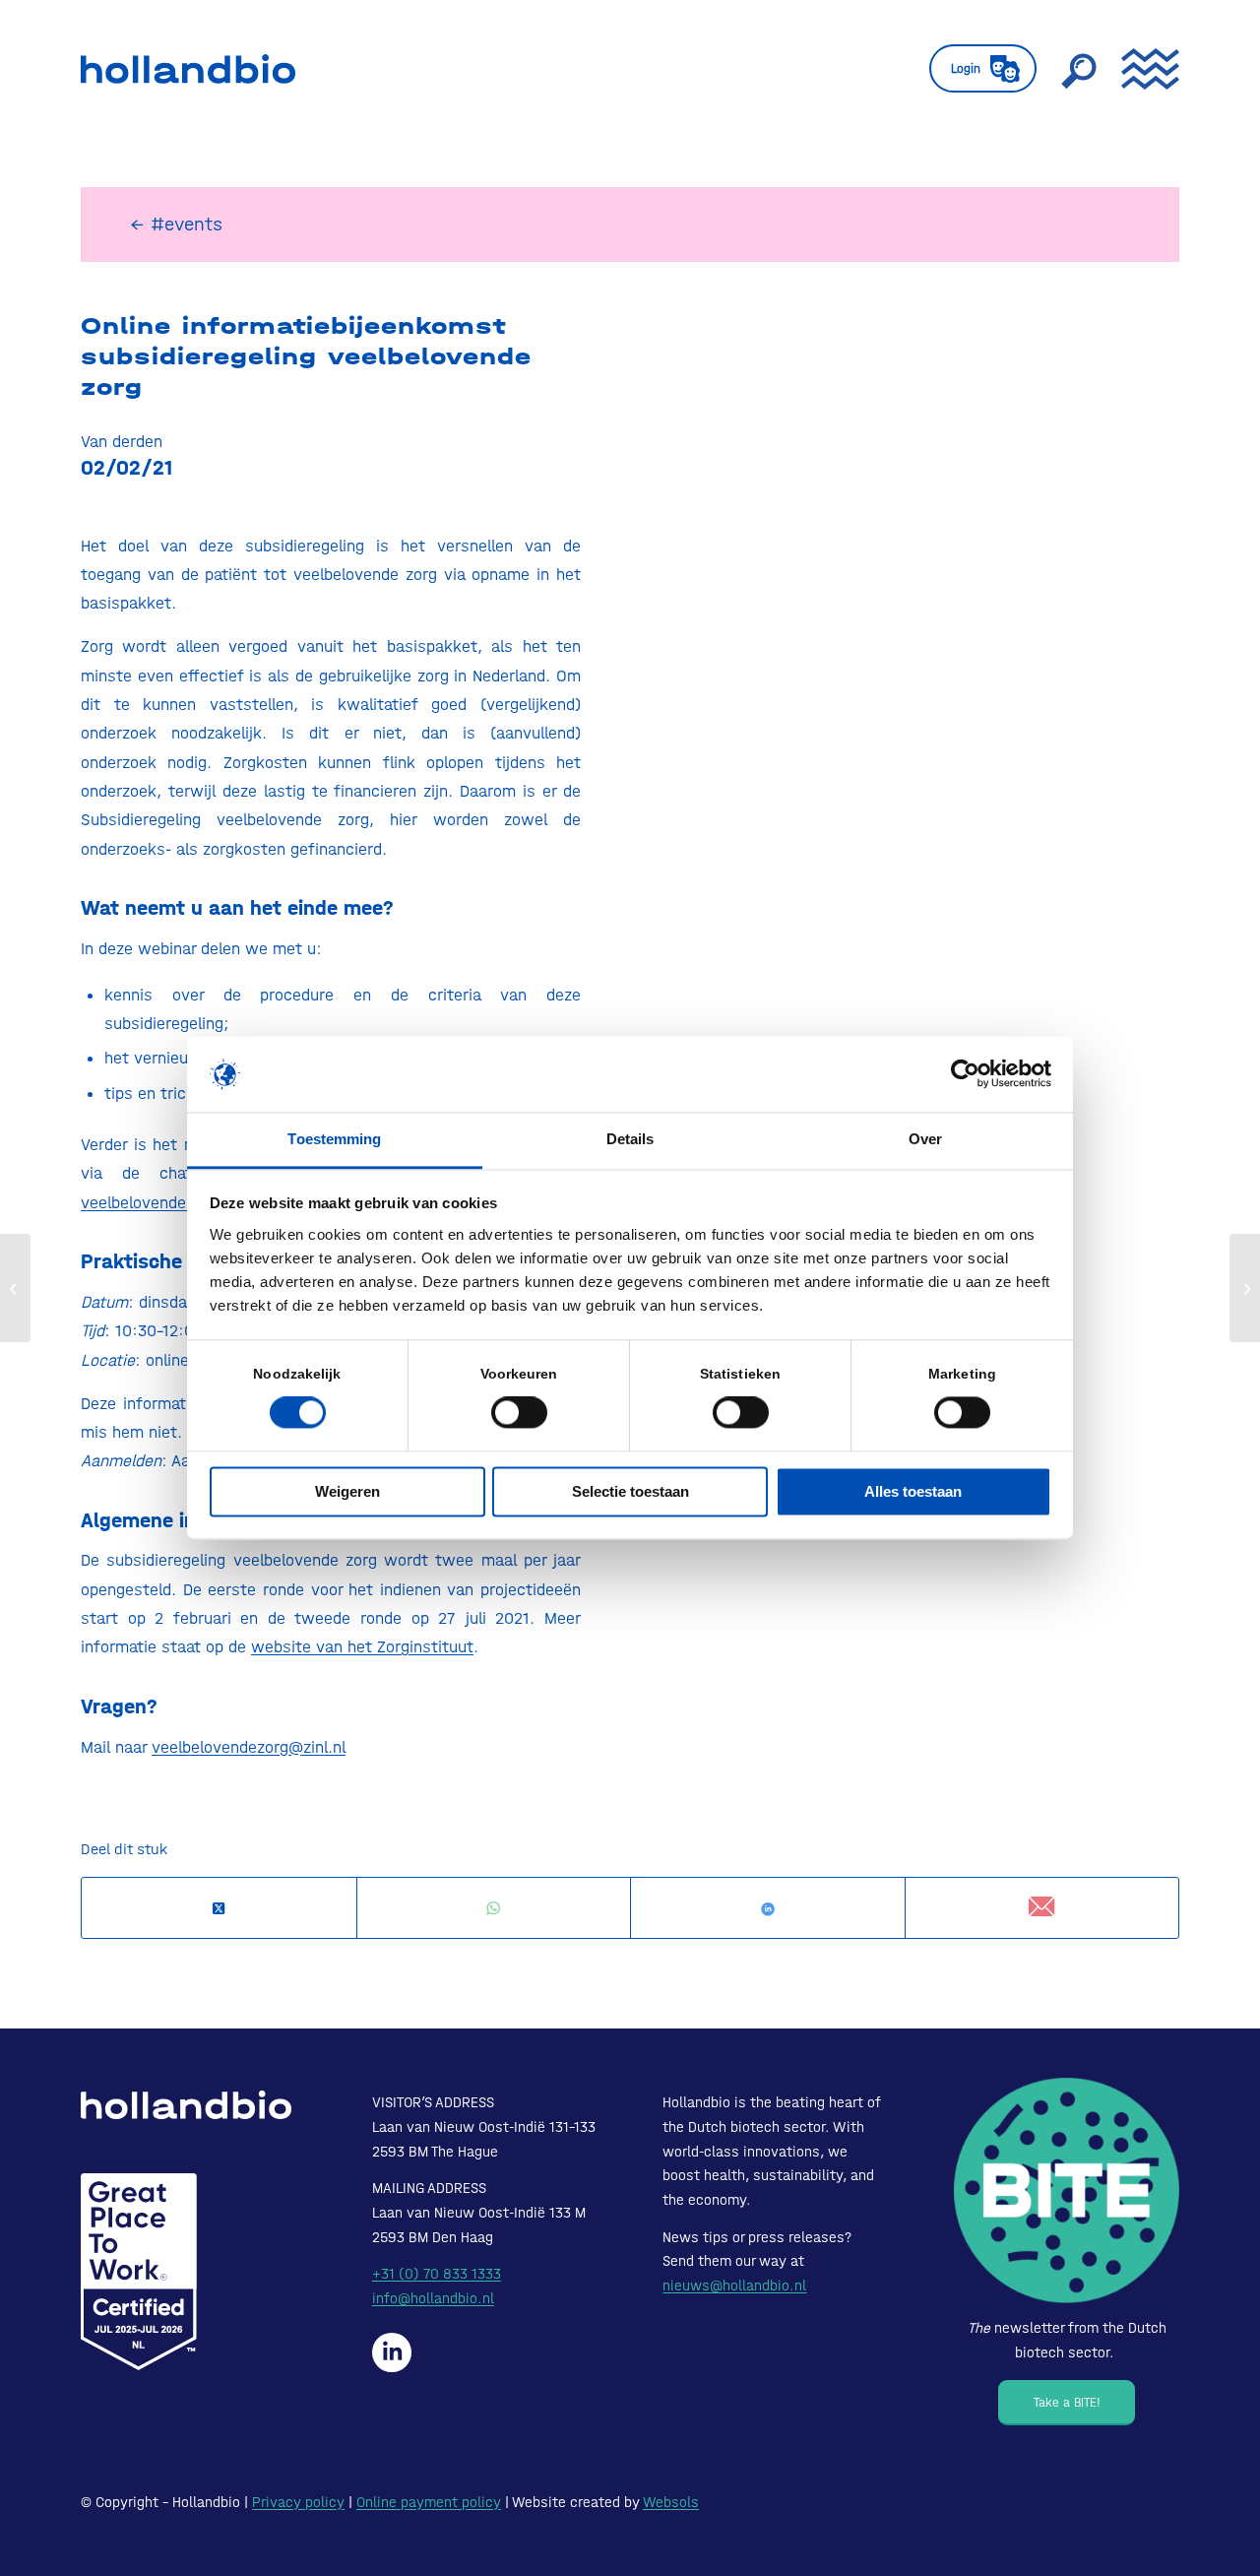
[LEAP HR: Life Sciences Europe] (15, 1288)
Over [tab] (925, 1139)
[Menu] (1144, 69)
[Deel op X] (219, 1909)
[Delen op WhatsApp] (494, 1909)
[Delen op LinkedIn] (768, 1909)
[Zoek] (1079, 69)
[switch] (519, 1413)
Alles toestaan (913, 1491)
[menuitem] (983, 69)
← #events (176, 224)
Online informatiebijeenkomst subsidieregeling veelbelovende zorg (306, 356)
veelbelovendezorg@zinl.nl (178, 1202)
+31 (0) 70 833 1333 (437, 2274)
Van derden (122, 441)
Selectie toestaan (630, 1491)
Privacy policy (298, 2502)
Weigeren (347, 1491)
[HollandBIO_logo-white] (186, 2105)
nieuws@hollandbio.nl (734, 2286)
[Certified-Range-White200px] (139, 2272)
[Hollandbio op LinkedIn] (392, 2352)
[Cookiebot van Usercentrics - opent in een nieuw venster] (965, 1074)
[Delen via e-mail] (1042, 1908)
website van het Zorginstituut (362, 1646)
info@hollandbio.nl (433, 2298)
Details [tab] (630, 1139)
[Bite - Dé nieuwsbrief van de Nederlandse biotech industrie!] (1067, 2190)
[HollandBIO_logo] (188, 69)
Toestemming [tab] (334, 1139)
